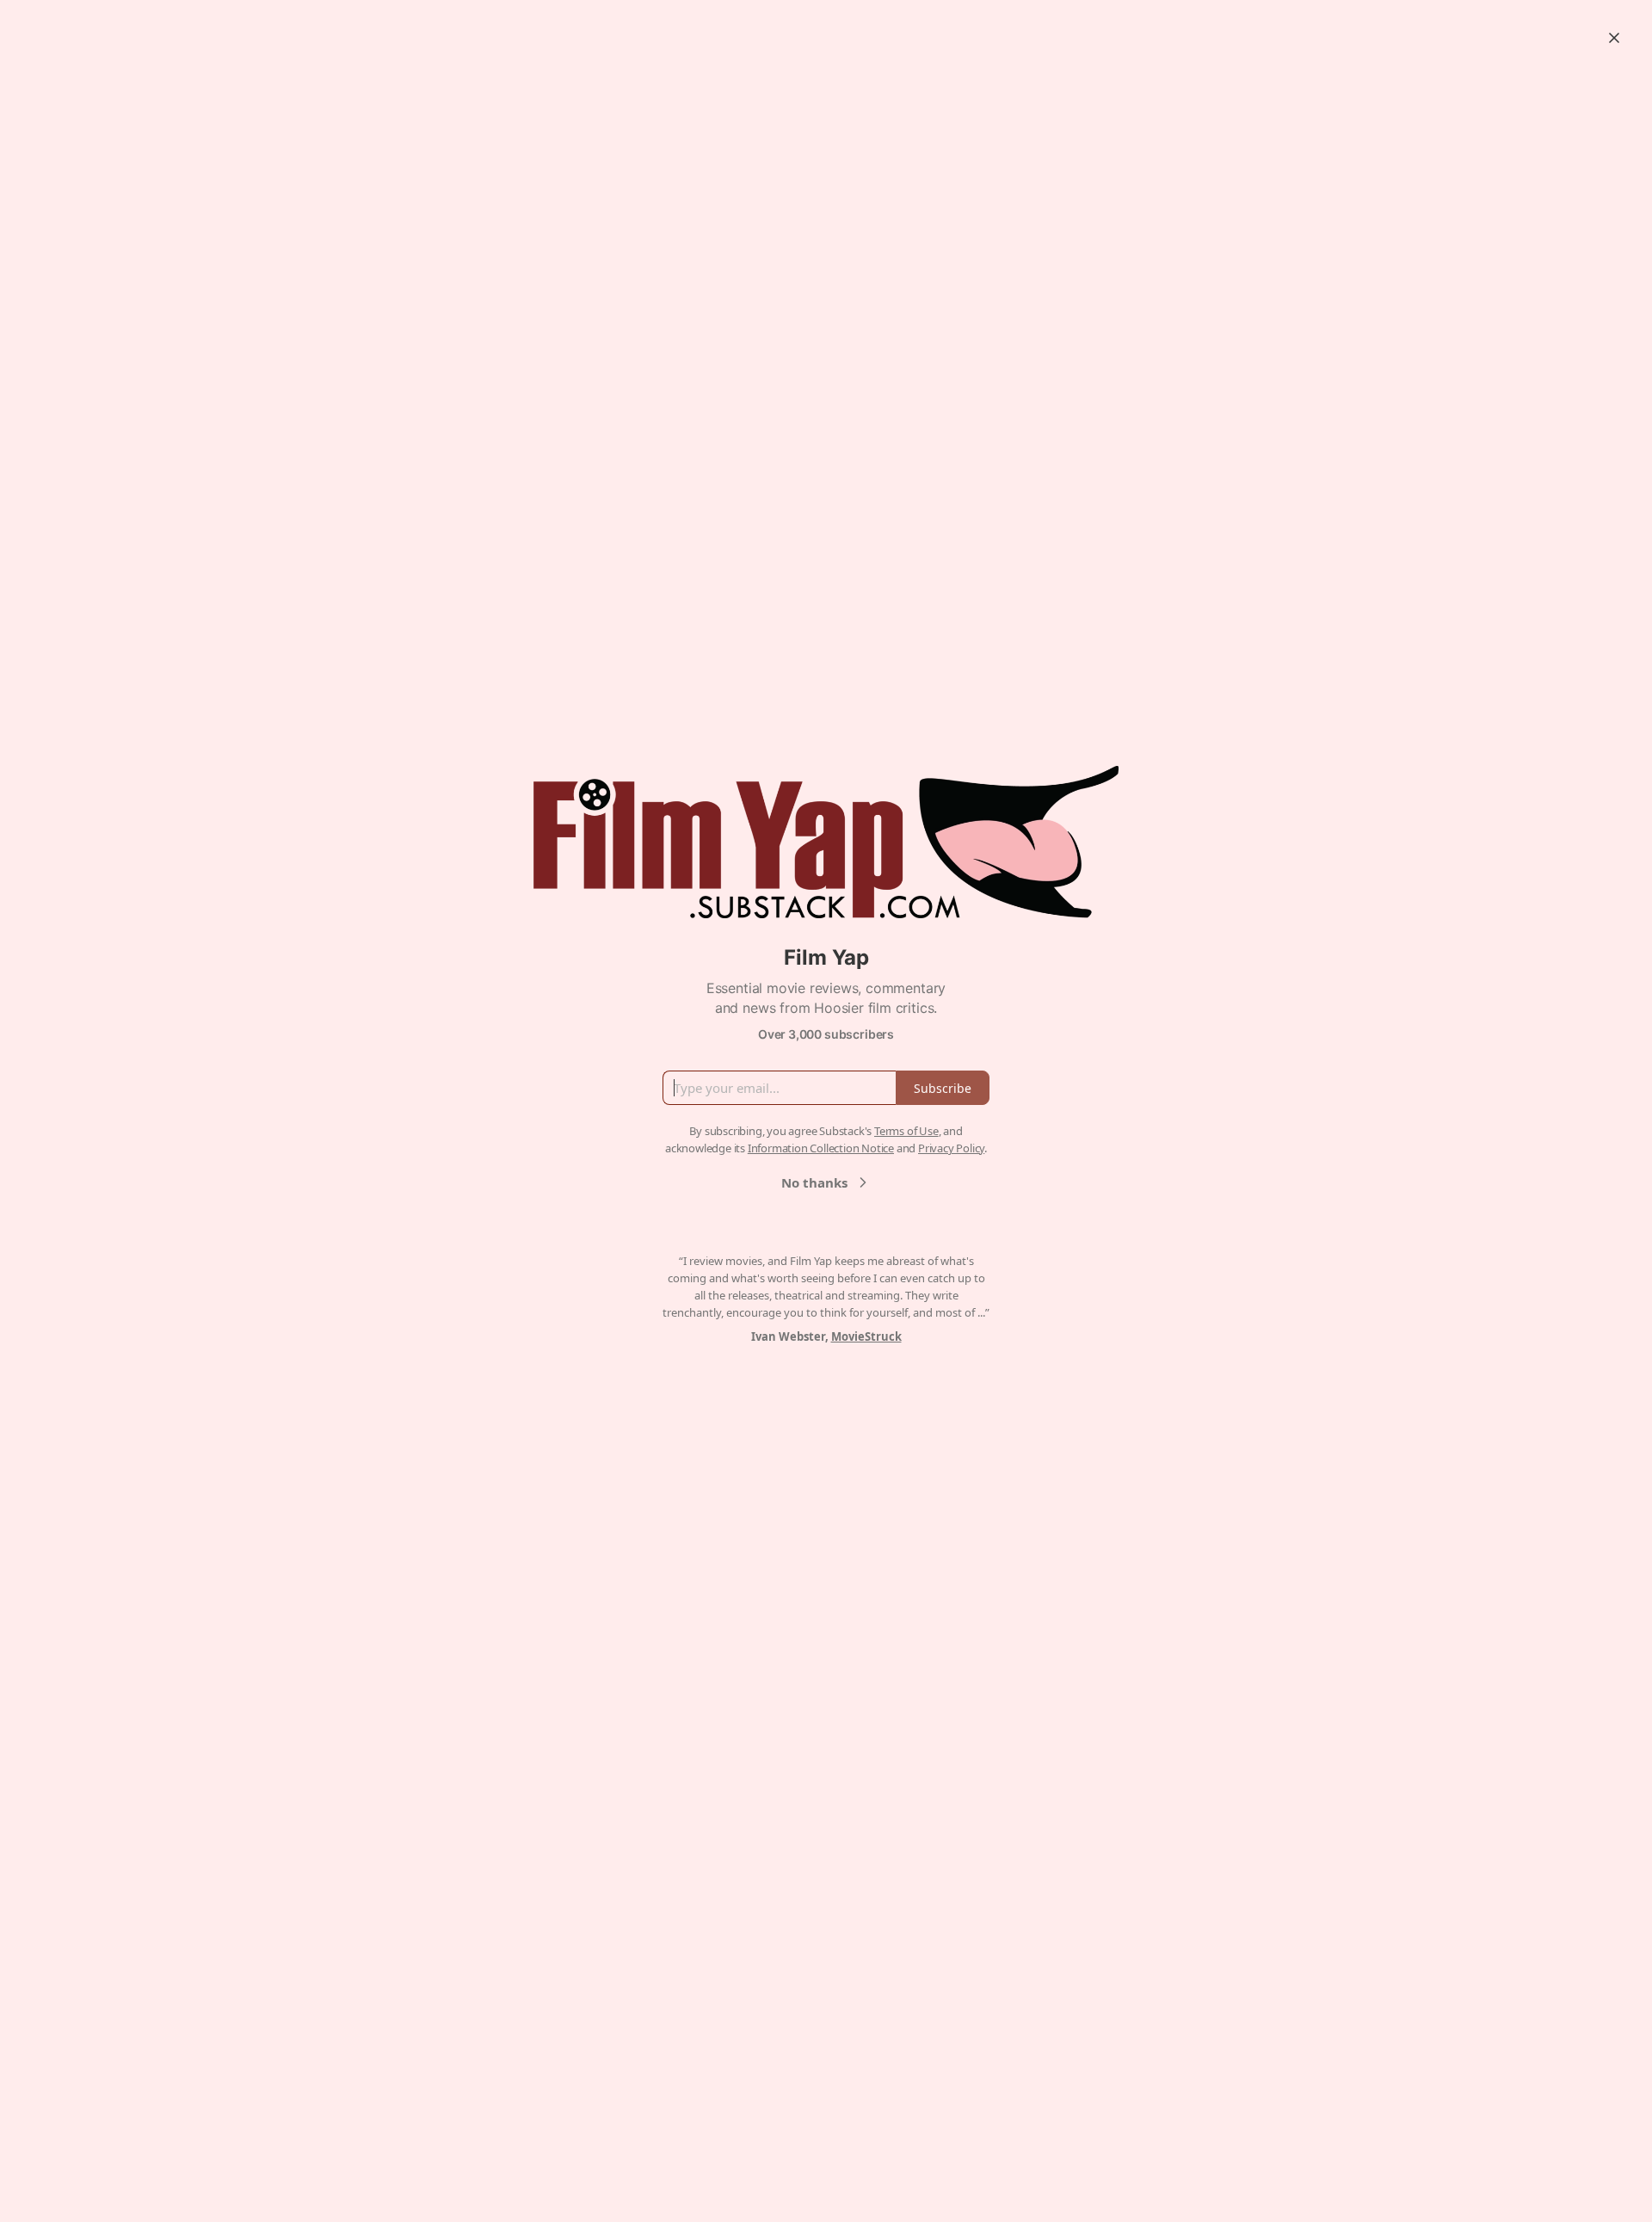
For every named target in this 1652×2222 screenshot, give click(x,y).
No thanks (814, 1182)
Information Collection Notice (821, 1148)
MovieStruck (866, 1336)
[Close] (1614, 38)
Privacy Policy (951, 1148)
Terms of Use (906, 1131)
